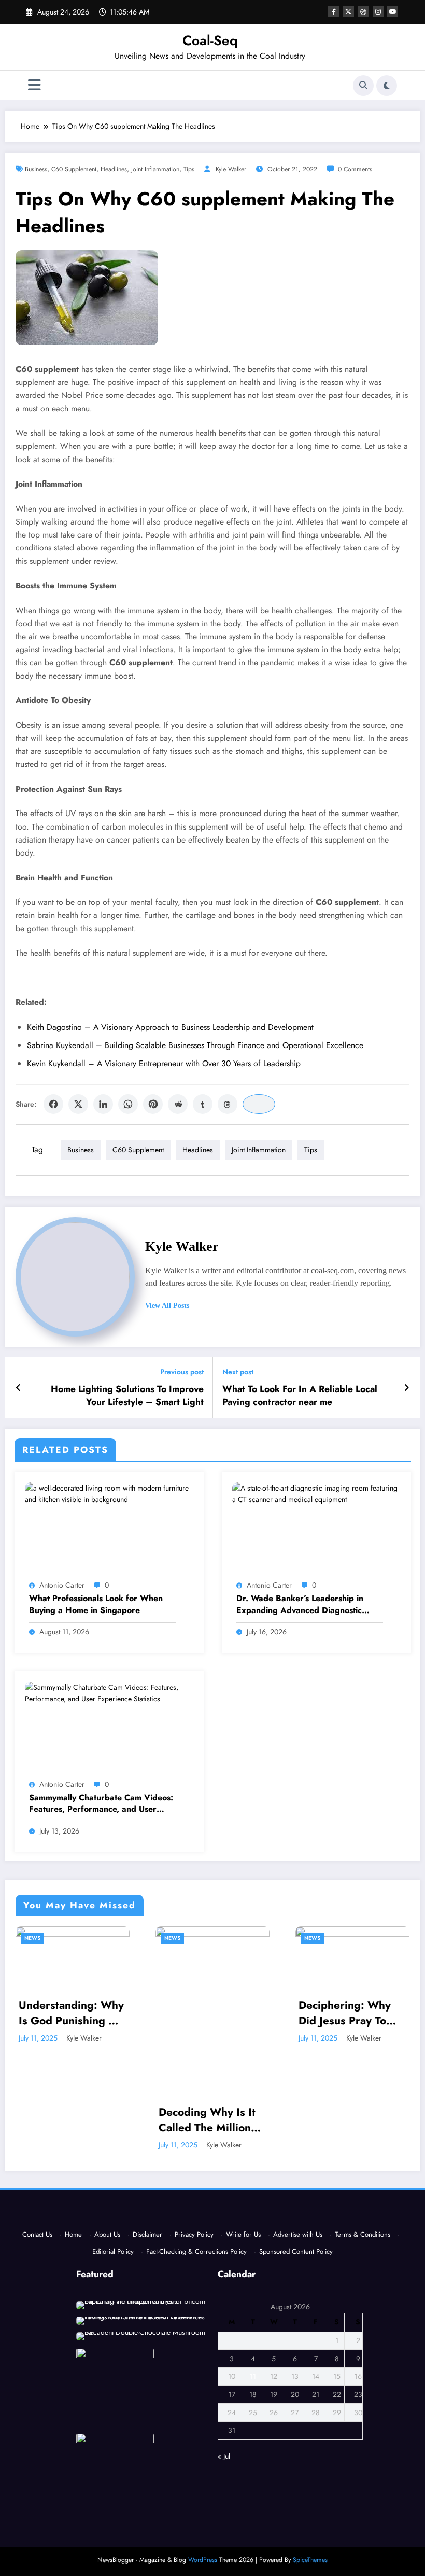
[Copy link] (259, 1104)
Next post (238, 1372)
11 (253, 2376)
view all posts (167, 1306)
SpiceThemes (310, 2560)
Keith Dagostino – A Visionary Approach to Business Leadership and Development (170, 1027)
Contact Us (37, 2234)
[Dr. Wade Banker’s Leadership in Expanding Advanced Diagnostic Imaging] (316, 1493)
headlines (114, 169)
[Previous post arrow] (18, 1388)
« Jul (224, 2456)
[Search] (363, 86)
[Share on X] (78, 1104)
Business (36, 169)
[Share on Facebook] (53, 1104)
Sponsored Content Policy (296, 2251)
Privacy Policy (194, 2234)
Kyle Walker (231, 169)
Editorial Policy (113, 2251)
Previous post (182, 1372)
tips (189, 169)
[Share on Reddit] (178, 1104)
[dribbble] (363, 11)
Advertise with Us (298, 2234)
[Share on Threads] (228, 1104)
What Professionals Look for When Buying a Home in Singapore (96, 1604)
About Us (107, 2234)
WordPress (203, 2560)
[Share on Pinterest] (153, 1104)
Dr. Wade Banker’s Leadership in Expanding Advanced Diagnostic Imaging (300, 1604)
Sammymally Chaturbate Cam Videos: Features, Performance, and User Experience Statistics (101, 1804)
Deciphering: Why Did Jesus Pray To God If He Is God (221, 2013)
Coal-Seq (210, 40)
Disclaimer (147, 2234)
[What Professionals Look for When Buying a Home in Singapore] (109, 1493)
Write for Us (243, 2234)
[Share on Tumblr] (203, 1104)
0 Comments (355, 169)
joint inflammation (155, 169)
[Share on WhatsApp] (128, 1104)
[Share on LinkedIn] (103, 1104)
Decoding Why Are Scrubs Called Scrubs (363, 2063)
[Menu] (34, 85)
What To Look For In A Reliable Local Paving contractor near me (300, 1396)
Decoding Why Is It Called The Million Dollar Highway (83, 2120)
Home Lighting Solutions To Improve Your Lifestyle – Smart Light (127, 1396)
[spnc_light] (387, 86)
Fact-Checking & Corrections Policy (196, 2251)
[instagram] (378, 11)
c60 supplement (74, 169)
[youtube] (393, 11)
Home (73, 2234)
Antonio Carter (62, 1585)
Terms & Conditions (363, 2234)
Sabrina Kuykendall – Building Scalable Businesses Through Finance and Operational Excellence (195, 1045)
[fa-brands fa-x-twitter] (349, 11)
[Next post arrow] (407, 1388)
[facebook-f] (334, 11)
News (48, 1938)
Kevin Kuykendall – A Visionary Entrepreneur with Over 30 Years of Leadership (164, 1063)
